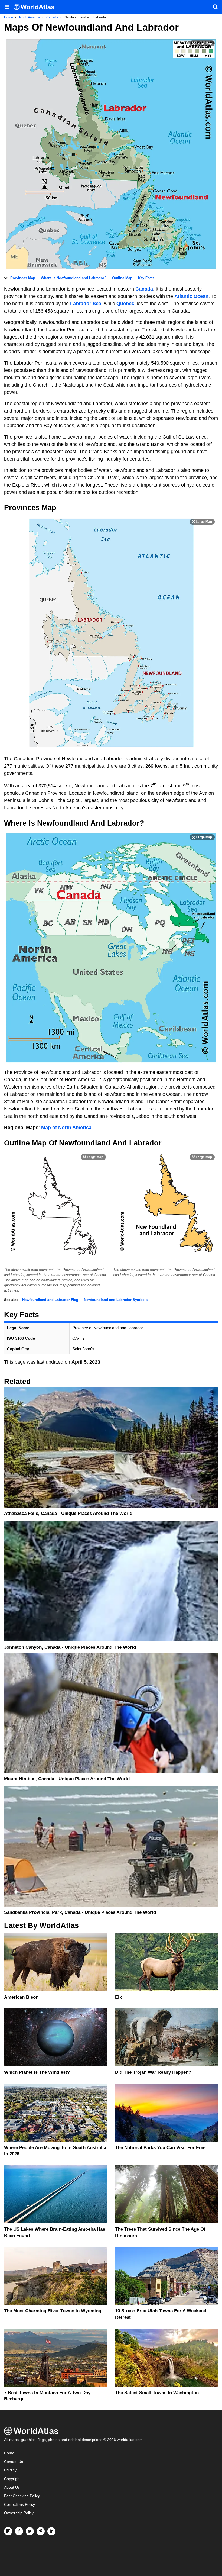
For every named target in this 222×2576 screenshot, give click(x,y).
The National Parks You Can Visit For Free (160, 2148)
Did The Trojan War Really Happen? (153, 2072)
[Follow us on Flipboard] (8, 2531)
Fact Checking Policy (22, 2496)
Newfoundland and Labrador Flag (50, 1300)
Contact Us (14, 2462)
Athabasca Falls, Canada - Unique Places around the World (68, 1513)
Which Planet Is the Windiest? (37, 2072)
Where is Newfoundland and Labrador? (74, 278)
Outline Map (122, 278)
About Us (12, 2488)
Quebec (126, 304)
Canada (144, 289)
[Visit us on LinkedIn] (51, 2531)
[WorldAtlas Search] (215, 7)
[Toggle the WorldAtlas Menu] (7, 7)
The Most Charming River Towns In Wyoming (53, 2311)
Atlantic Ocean (191, 296)
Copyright (12, 2479)
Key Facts (146, 278)
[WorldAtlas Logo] (36, 7)
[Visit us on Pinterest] (41, 2531)
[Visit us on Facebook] (19, 2531)
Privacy (10, 2470)
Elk (118, 1997)
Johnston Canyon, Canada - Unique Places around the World (70, 1647)
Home (9, 2453)
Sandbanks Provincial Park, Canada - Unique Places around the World (80, 1912)
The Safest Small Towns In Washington (157, 2393)
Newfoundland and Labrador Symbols (116, 1300)
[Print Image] (202, 43)
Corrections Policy (19, 2505)
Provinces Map (23, 278)
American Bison (21, 1997)
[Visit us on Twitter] (30, 2531)
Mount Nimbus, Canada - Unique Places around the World (67, 1779)
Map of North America (66, 1128)
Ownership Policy (19, 2513)
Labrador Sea (86, 304)
